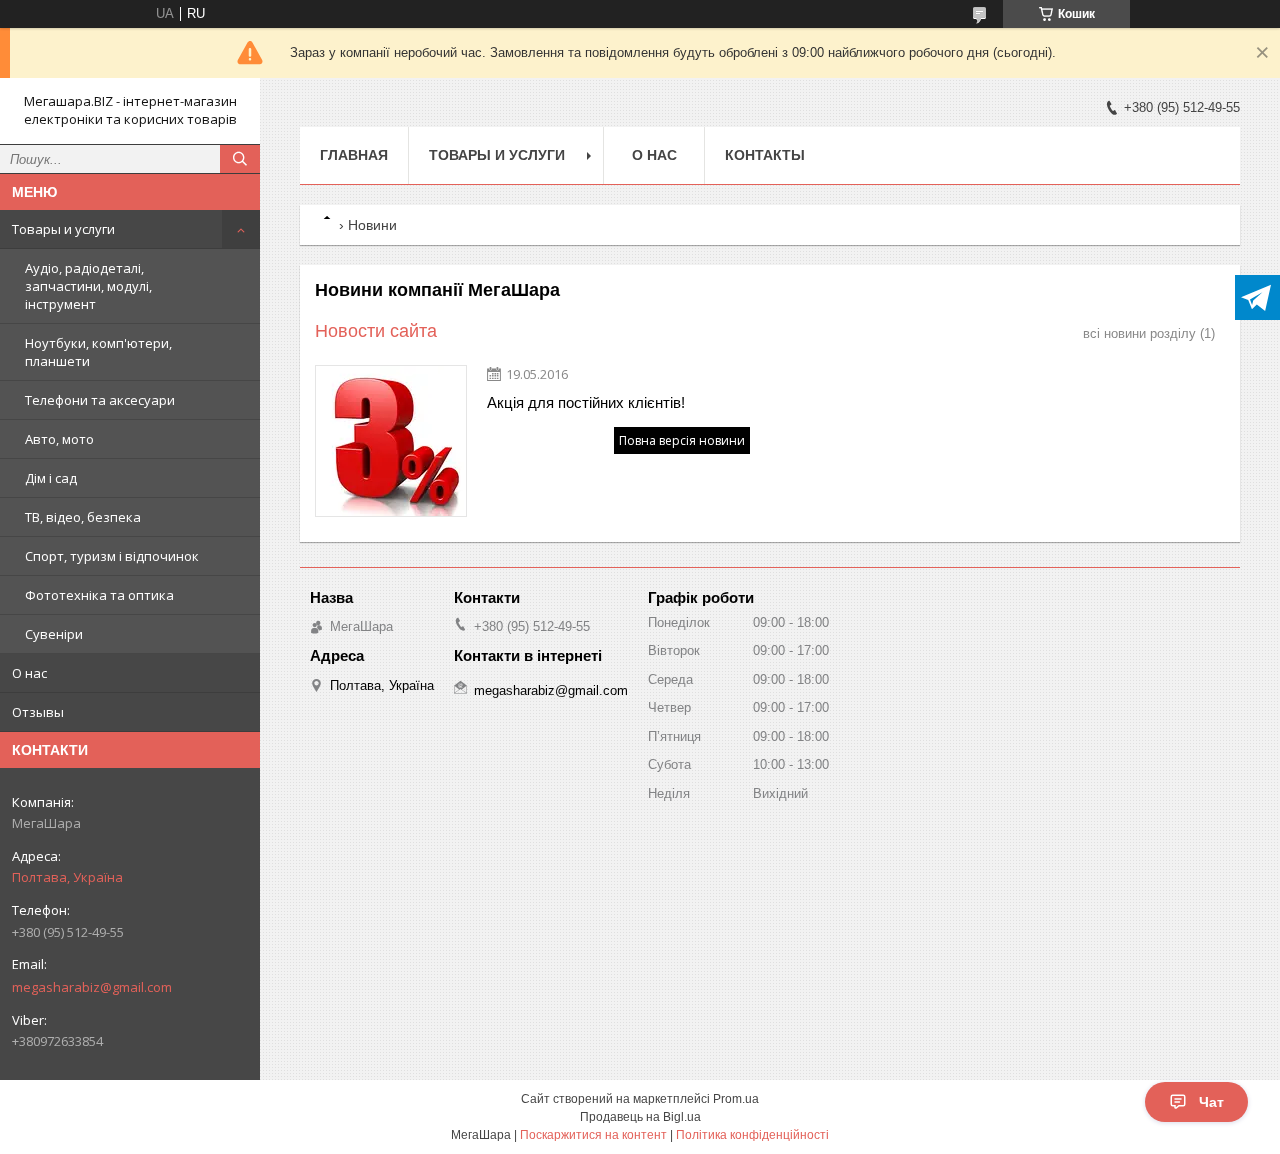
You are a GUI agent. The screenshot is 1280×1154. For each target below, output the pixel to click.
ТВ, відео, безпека (83, 517)
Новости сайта (376, 331)
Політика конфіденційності (752, 1135)
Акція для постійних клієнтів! (586, 402)
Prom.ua (736, 1099)
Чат (1211, 1102)
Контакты (765, 155)
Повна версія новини (682, 440)
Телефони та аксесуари (100, 400)
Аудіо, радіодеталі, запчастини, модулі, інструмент (88, 286)
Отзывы (38, 712)
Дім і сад (51, 478)
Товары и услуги (63, 229)
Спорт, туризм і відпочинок (112, 556)
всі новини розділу (1139, 333)
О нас (29, 673)
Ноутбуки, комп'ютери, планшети (98, 352)
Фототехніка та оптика (99, 595)
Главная (354, 155)
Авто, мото (59, 439)
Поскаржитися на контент (593, 1135)
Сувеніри (54, 634)
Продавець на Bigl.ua (640, 1117)
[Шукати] (240, 159)
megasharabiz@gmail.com (92, 987)
